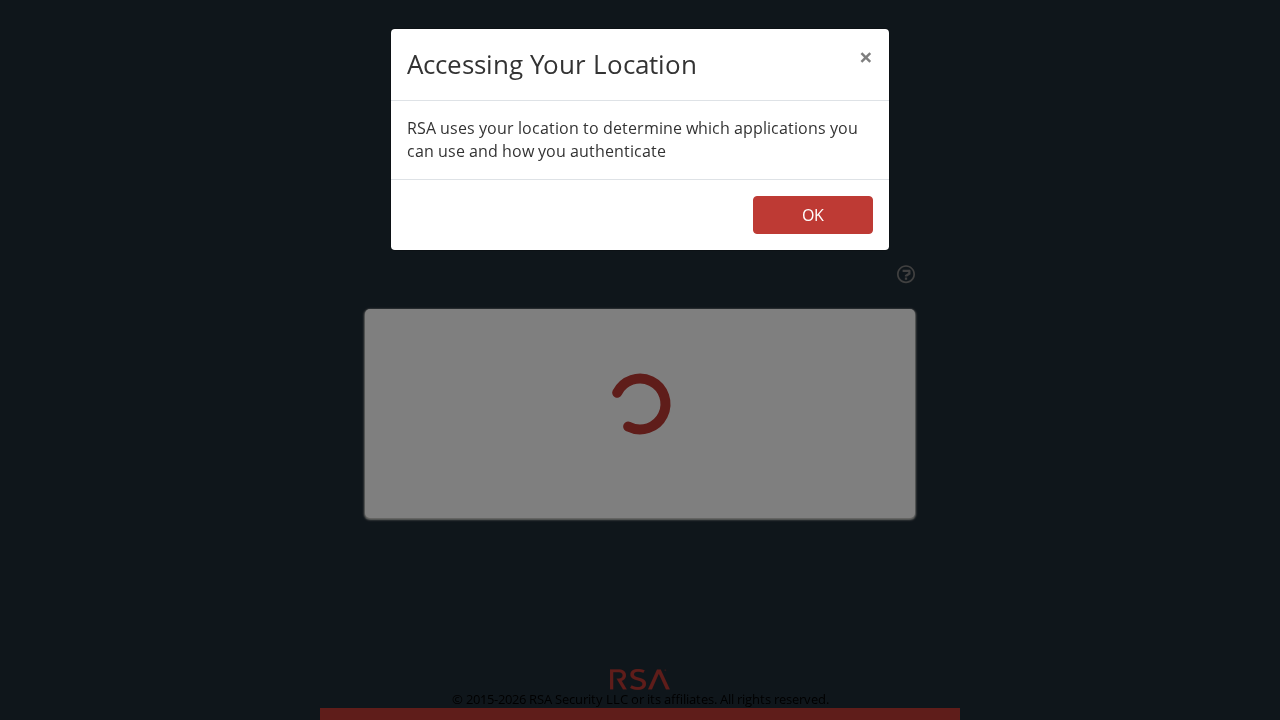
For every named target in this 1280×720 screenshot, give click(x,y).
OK (813, 215)
